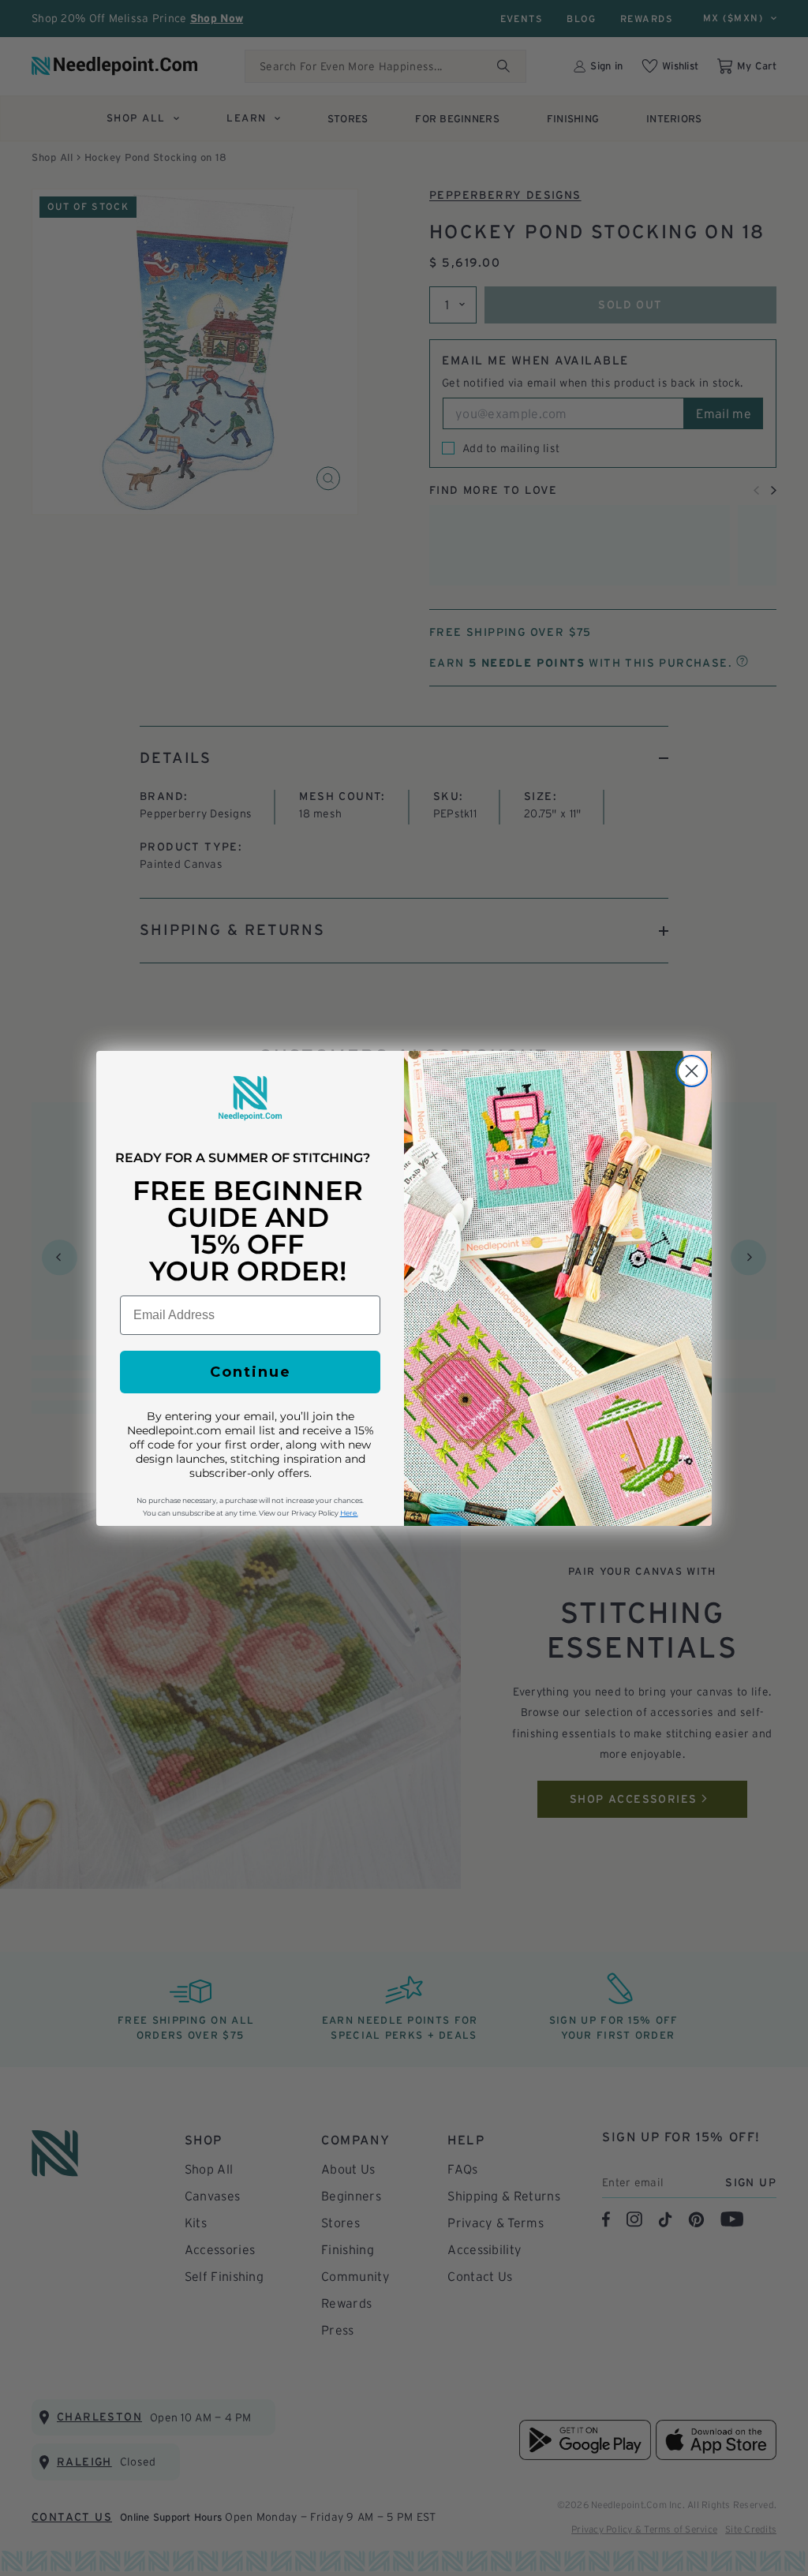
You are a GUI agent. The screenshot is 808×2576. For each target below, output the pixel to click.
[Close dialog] (692, 1071)
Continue (251, 1372)
